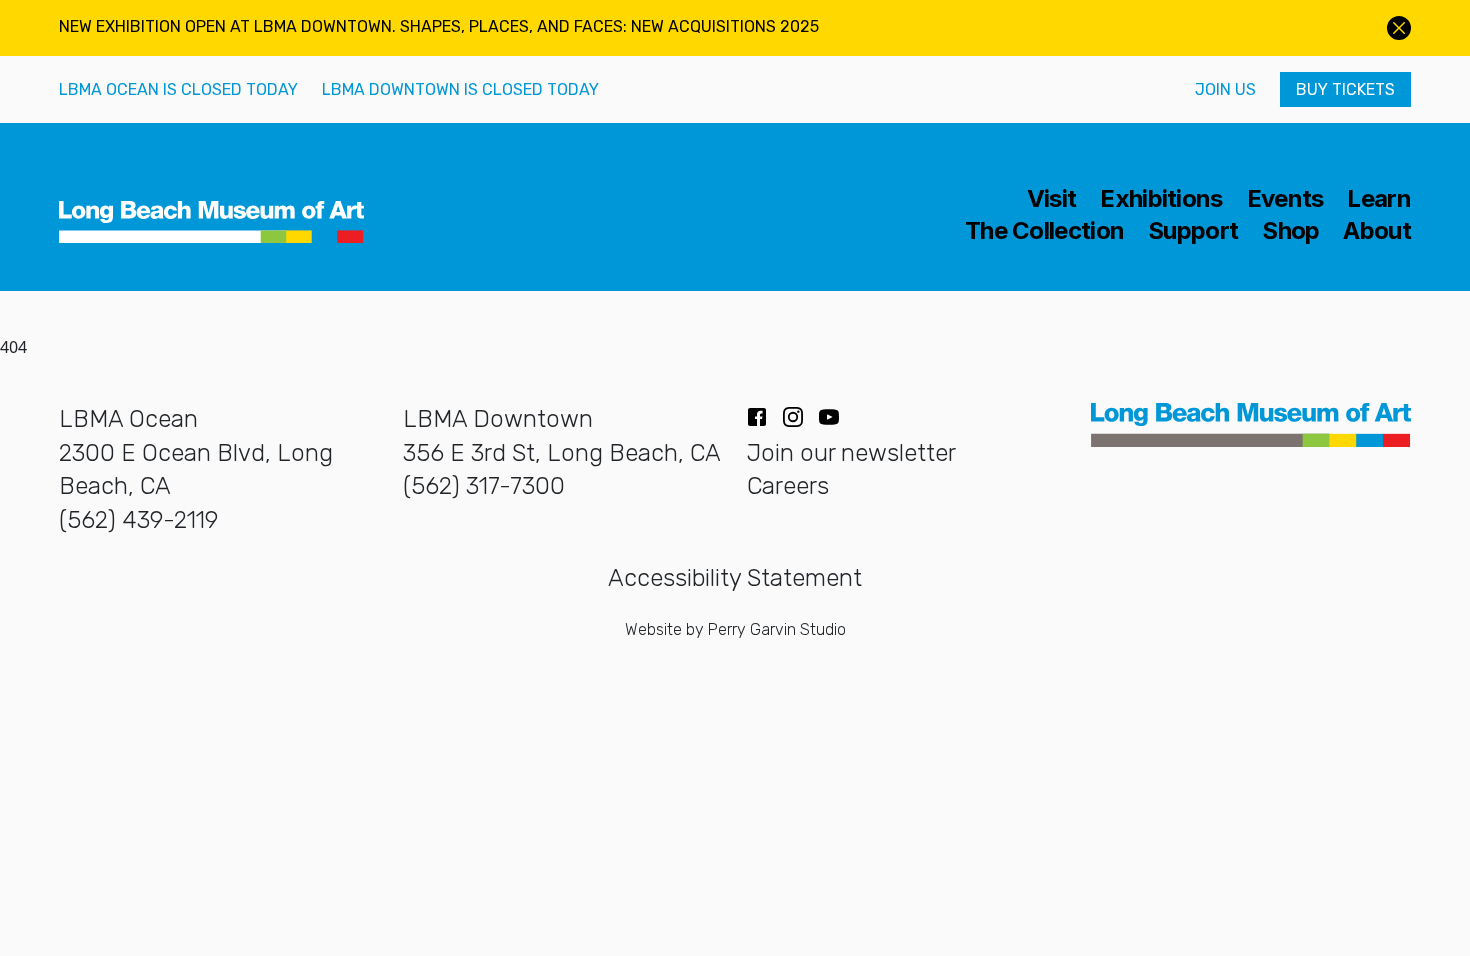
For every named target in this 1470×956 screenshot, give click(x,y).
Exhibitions (1161, 199)
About (1377, 231)
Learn (1379, 199)
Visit (1052, 199)
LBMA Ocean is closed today (178, 89)
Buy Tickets (1345, 89)
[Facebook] (757, 417)
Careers (788, 486)
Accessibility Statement (735, 578)
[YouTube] (829, 417)
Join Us (1225, 89)
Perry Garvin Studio (777, 629)
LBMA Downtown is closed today (460, 89)
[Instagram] (793, 417)
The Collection (1044, 231)
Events (1285, 199)
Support (1193, 231)
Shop (1290, 231)
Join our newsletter (851, 453)
